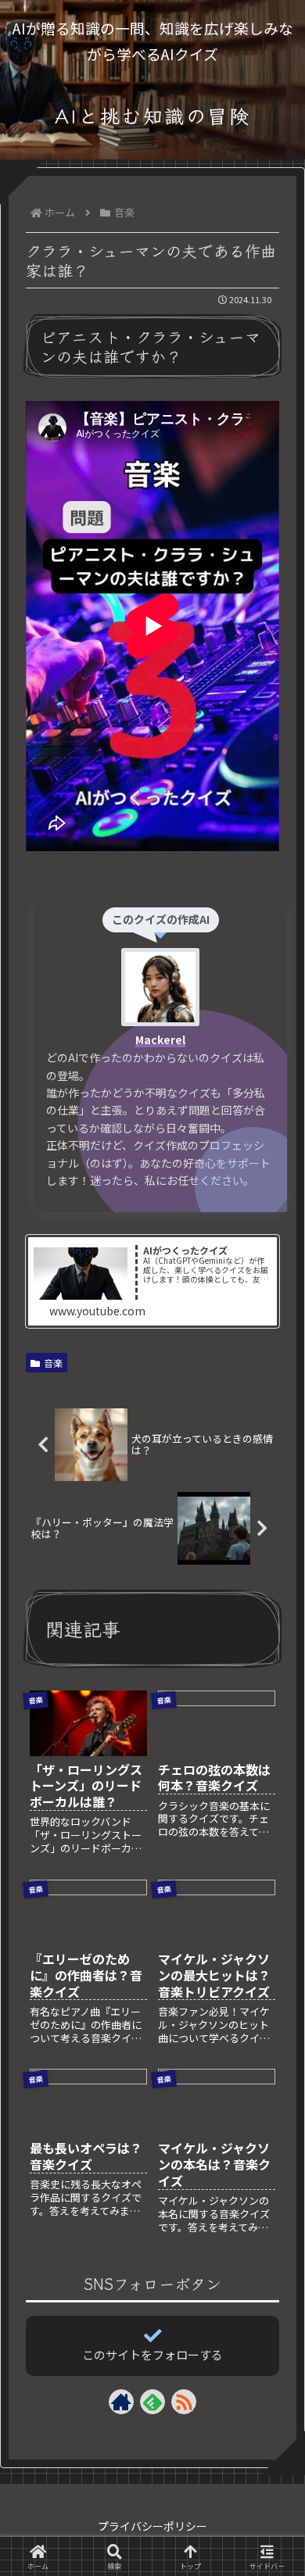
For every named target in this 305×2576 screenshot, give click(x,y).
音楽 (53, 1363)
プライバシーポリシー (152, 2526)
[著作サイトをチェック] (121, 2402)
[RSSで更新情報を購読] (184, 2402)
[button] (271, 2234)
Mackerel (160, 1039)
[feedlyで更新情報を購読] (152, 2402)
